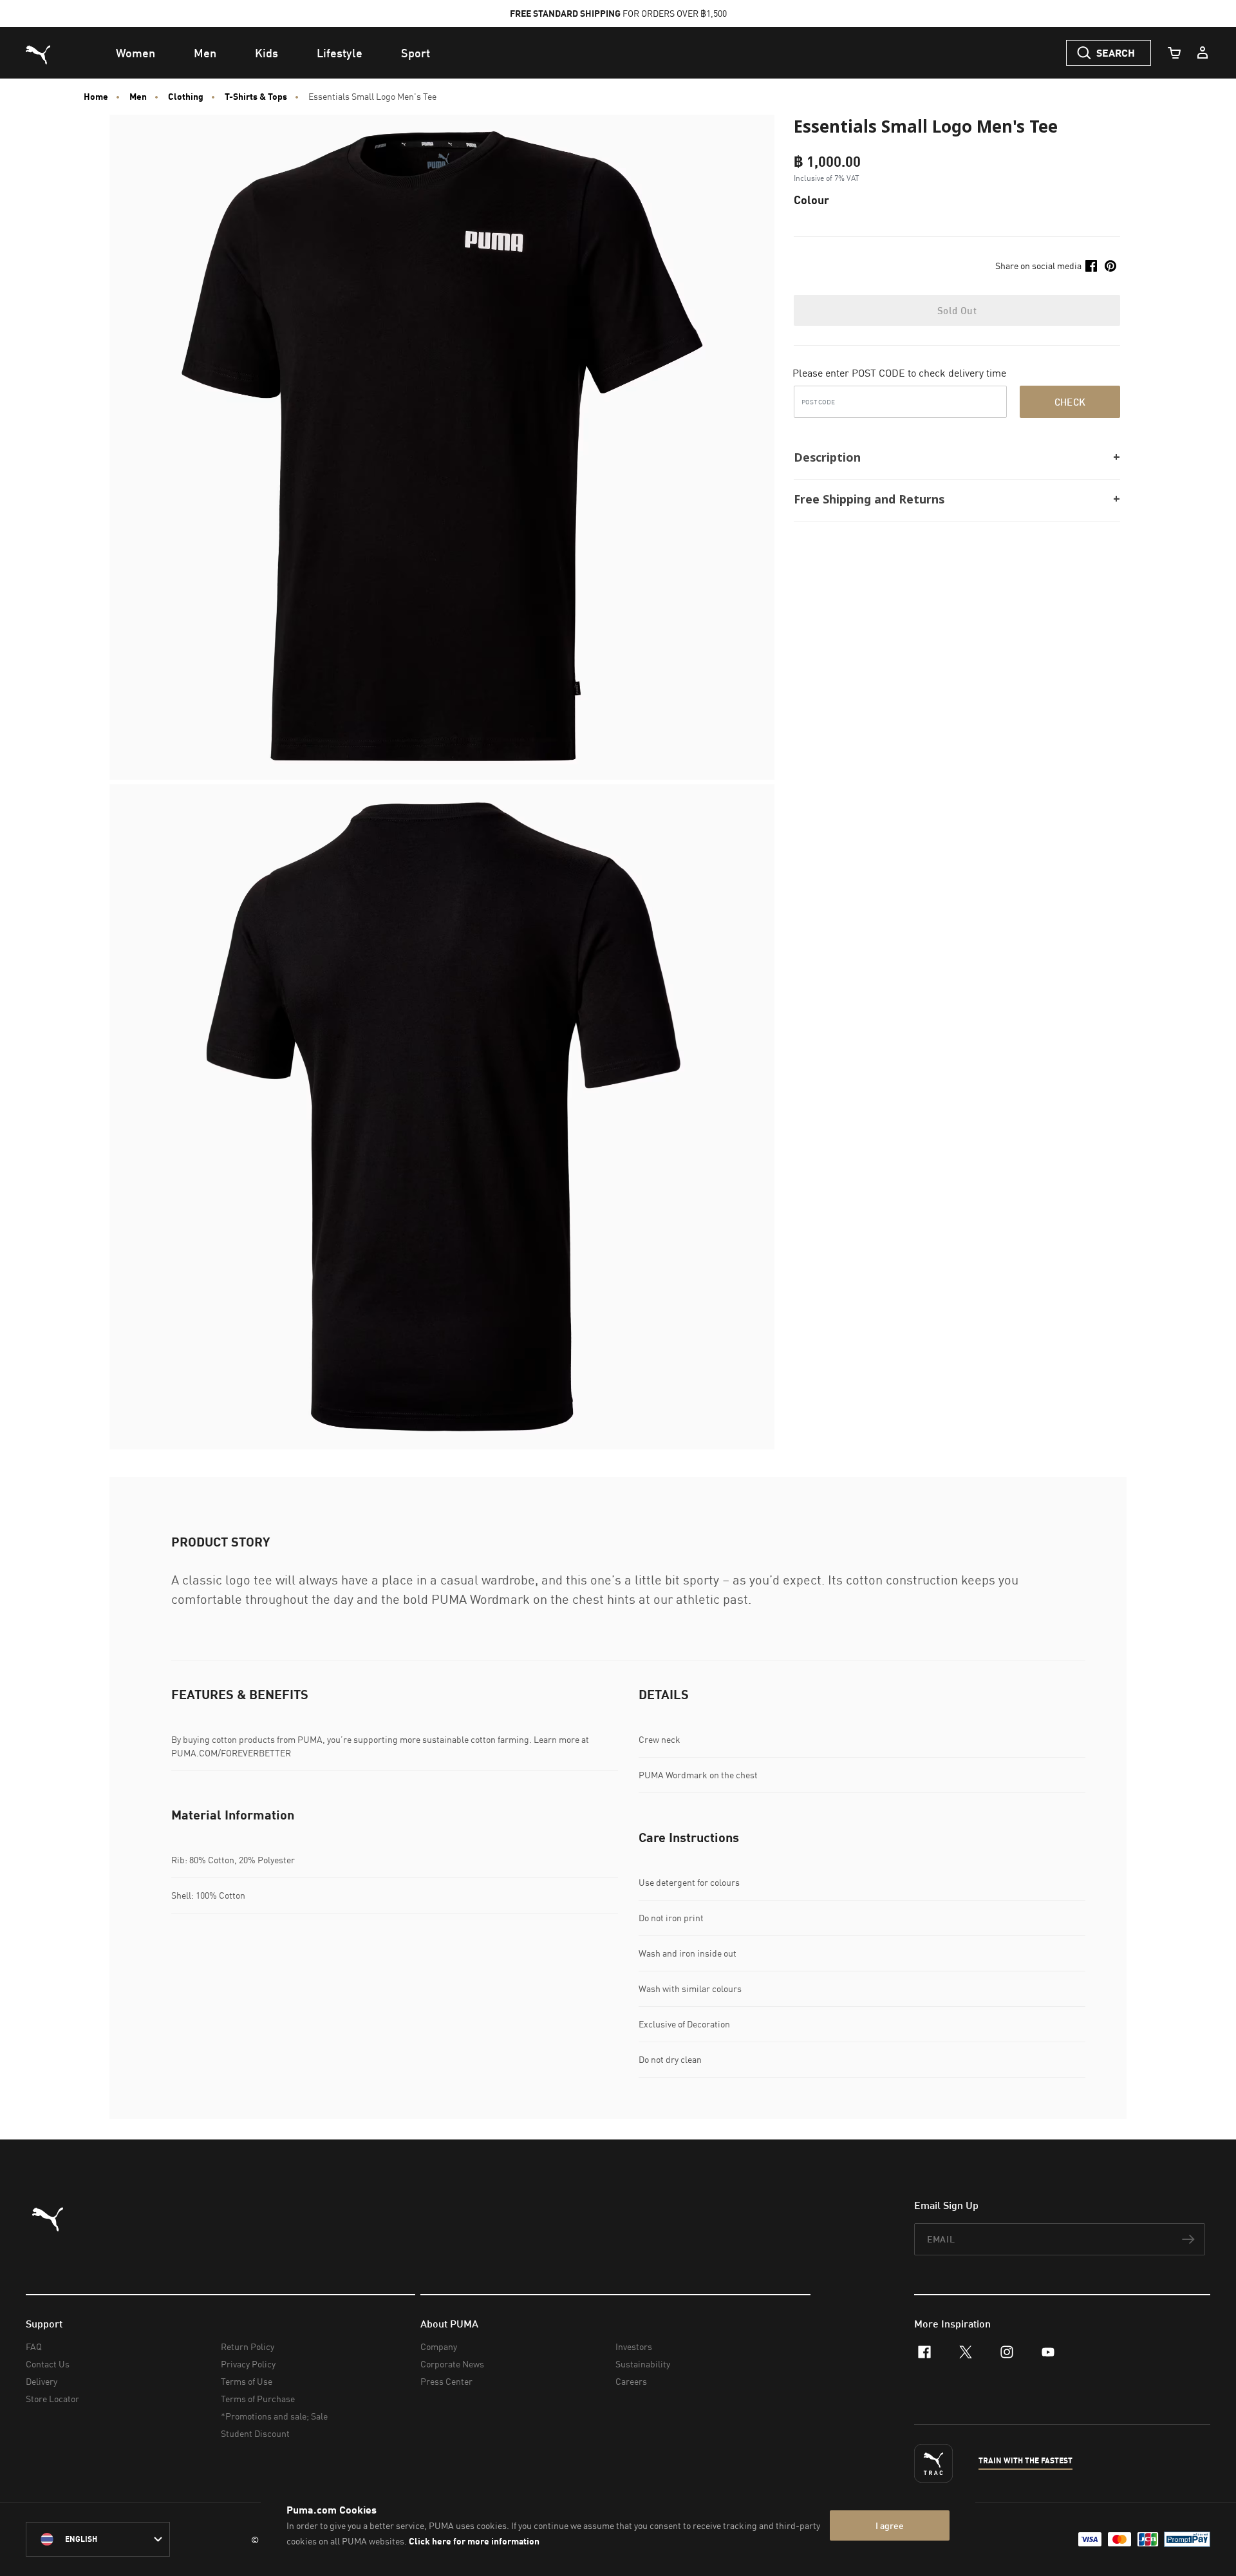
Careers (631, 2381)
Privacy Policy (248, 2364)
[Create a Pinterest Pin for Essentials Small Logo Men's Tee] (1110, 266)
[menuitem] (136, 53)
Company (439, 2346)
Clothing (186, 97)
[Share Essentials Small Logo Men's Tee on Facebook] (1091, 266)
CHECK (1070, 402)
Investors (634, 2346)
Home (96, 97)
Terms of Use (247, 2381)
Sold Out (957, 310)
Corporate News (452, 2364)
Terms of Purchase (258, 2399)
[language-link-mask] (98, 2539)
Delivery (42, 2381)
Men (138, 97)
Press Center (446, 2381)
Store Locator (52, 2399)
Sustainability (643, 2364)
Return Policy (248, 2346)
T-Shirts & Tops (256, 97)
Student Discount (255, 2433)
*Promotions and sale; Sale (274, 2416)
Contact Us (48, 2364)
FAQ (34, 2346)
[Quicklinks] (1203, 53)
